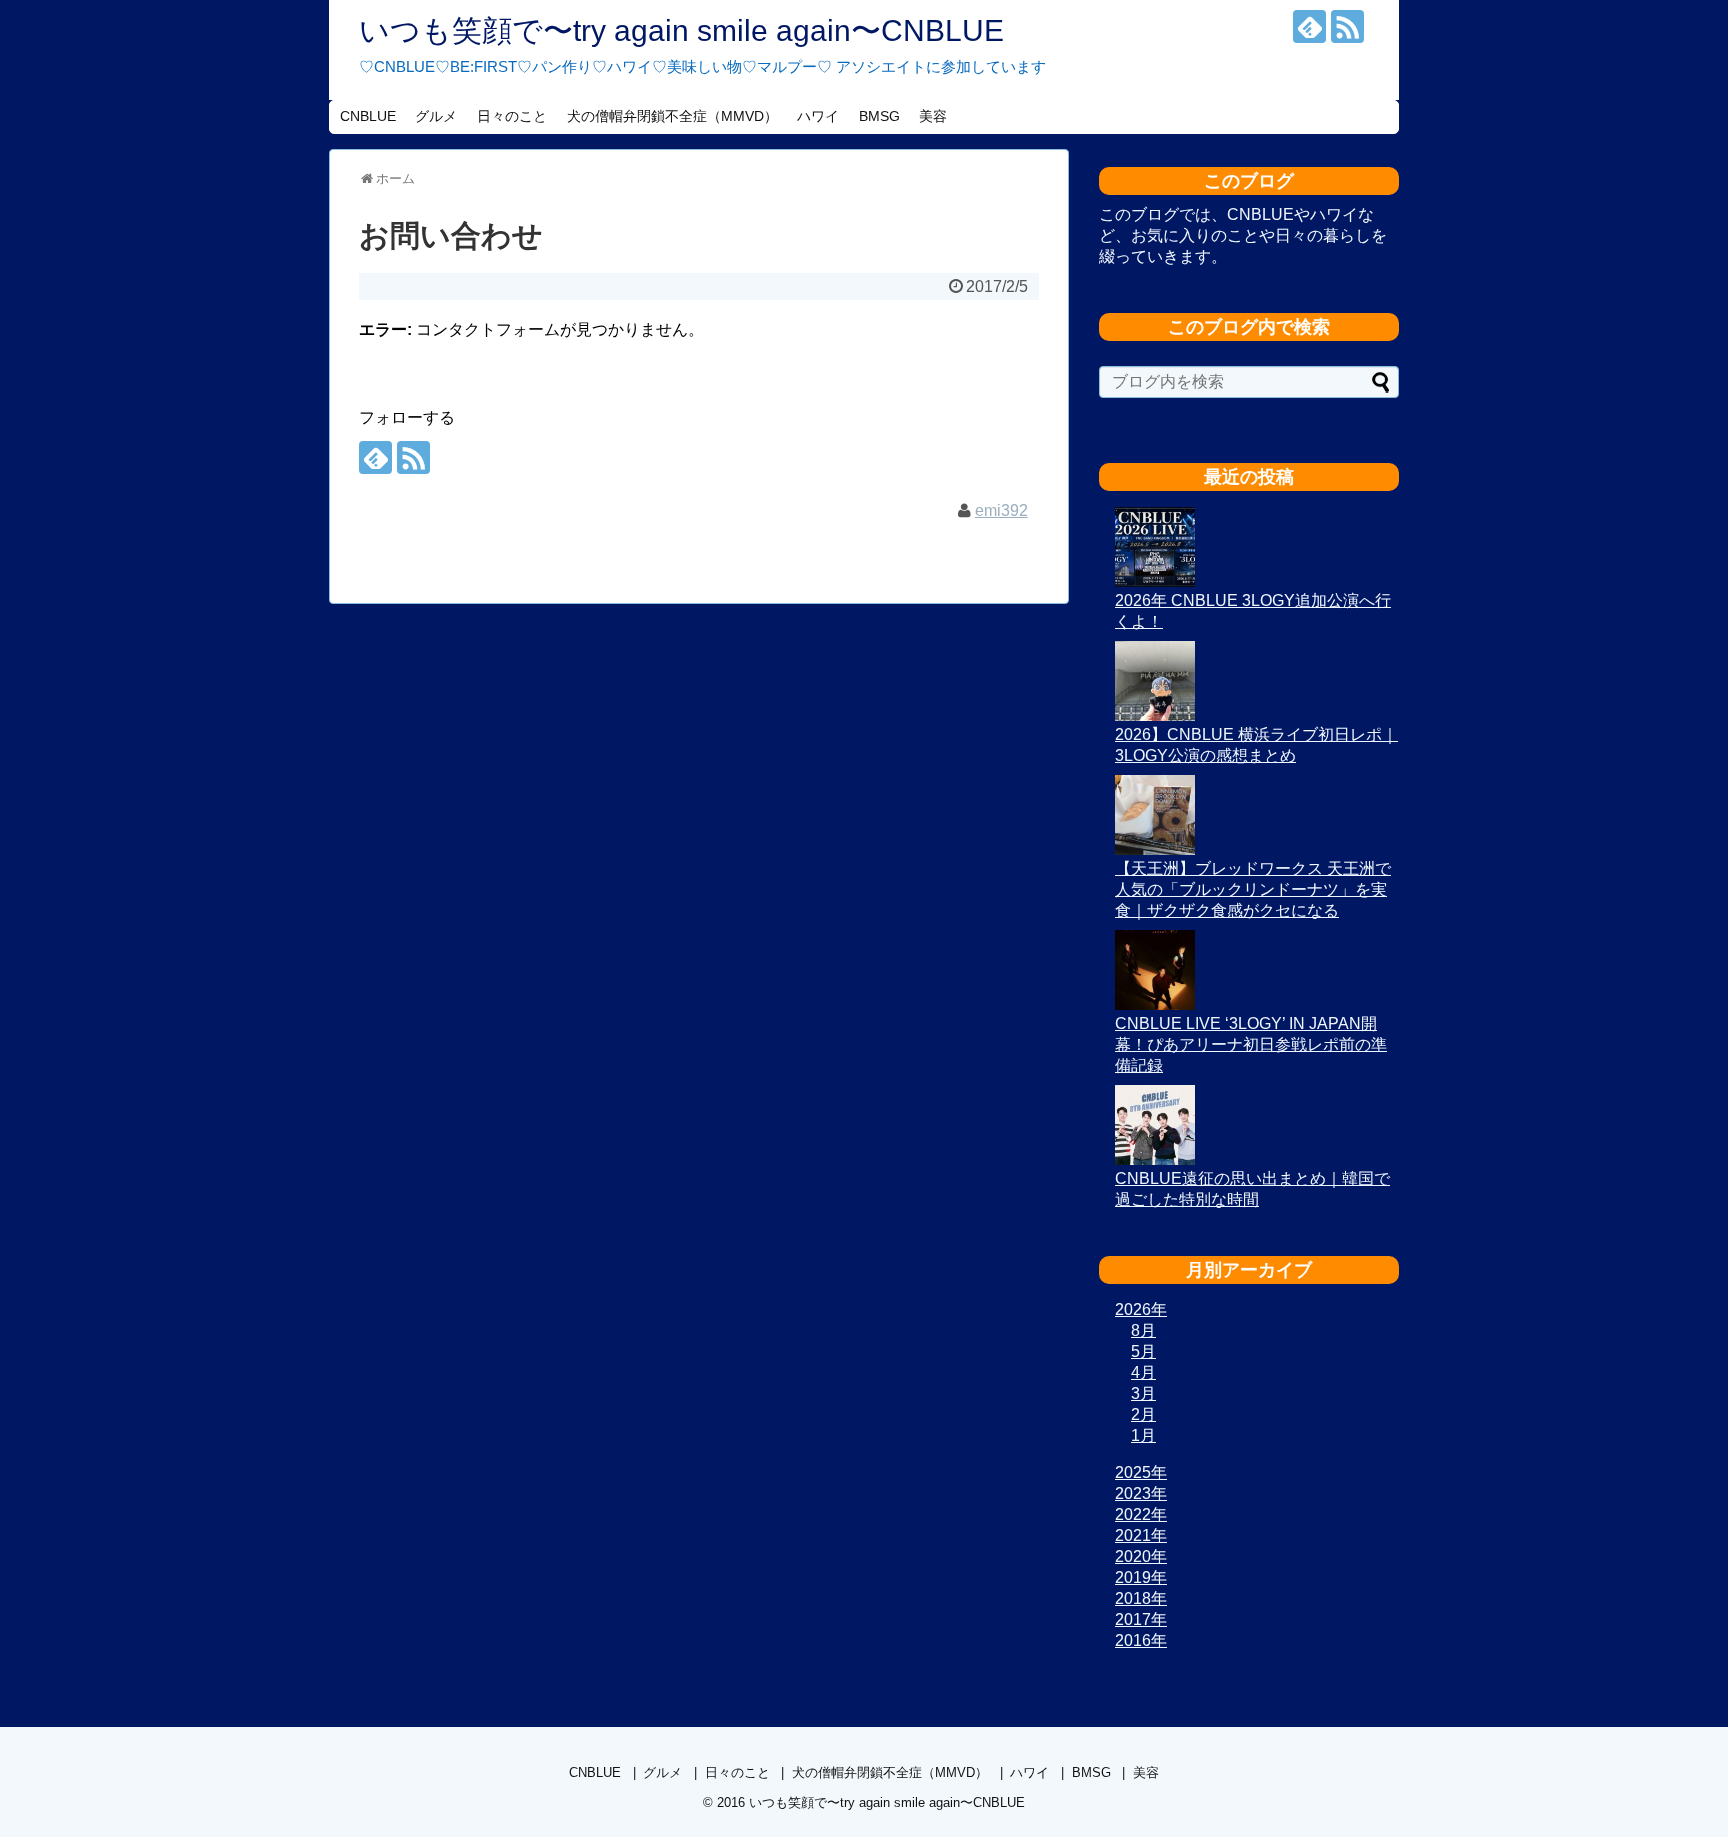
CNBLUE (368, 116)
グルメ (436, 116)
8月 (1143, 1330)
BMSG (879, 116)
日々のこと (512, 116)
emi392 (1001, 510)
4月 (1143, 1372)
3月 (1143, 1393)
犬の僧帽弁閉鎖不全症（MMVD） (672, 116)
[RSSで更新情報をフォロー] (1347, 26)
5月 (1143, 1351)
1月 (1143, 1435)
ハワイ (818, 116)
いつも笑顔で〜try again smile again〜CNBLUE (681, 30)
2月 (1143, 1414)
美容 (933, 116)
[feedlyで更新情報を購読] (1309, 26)
